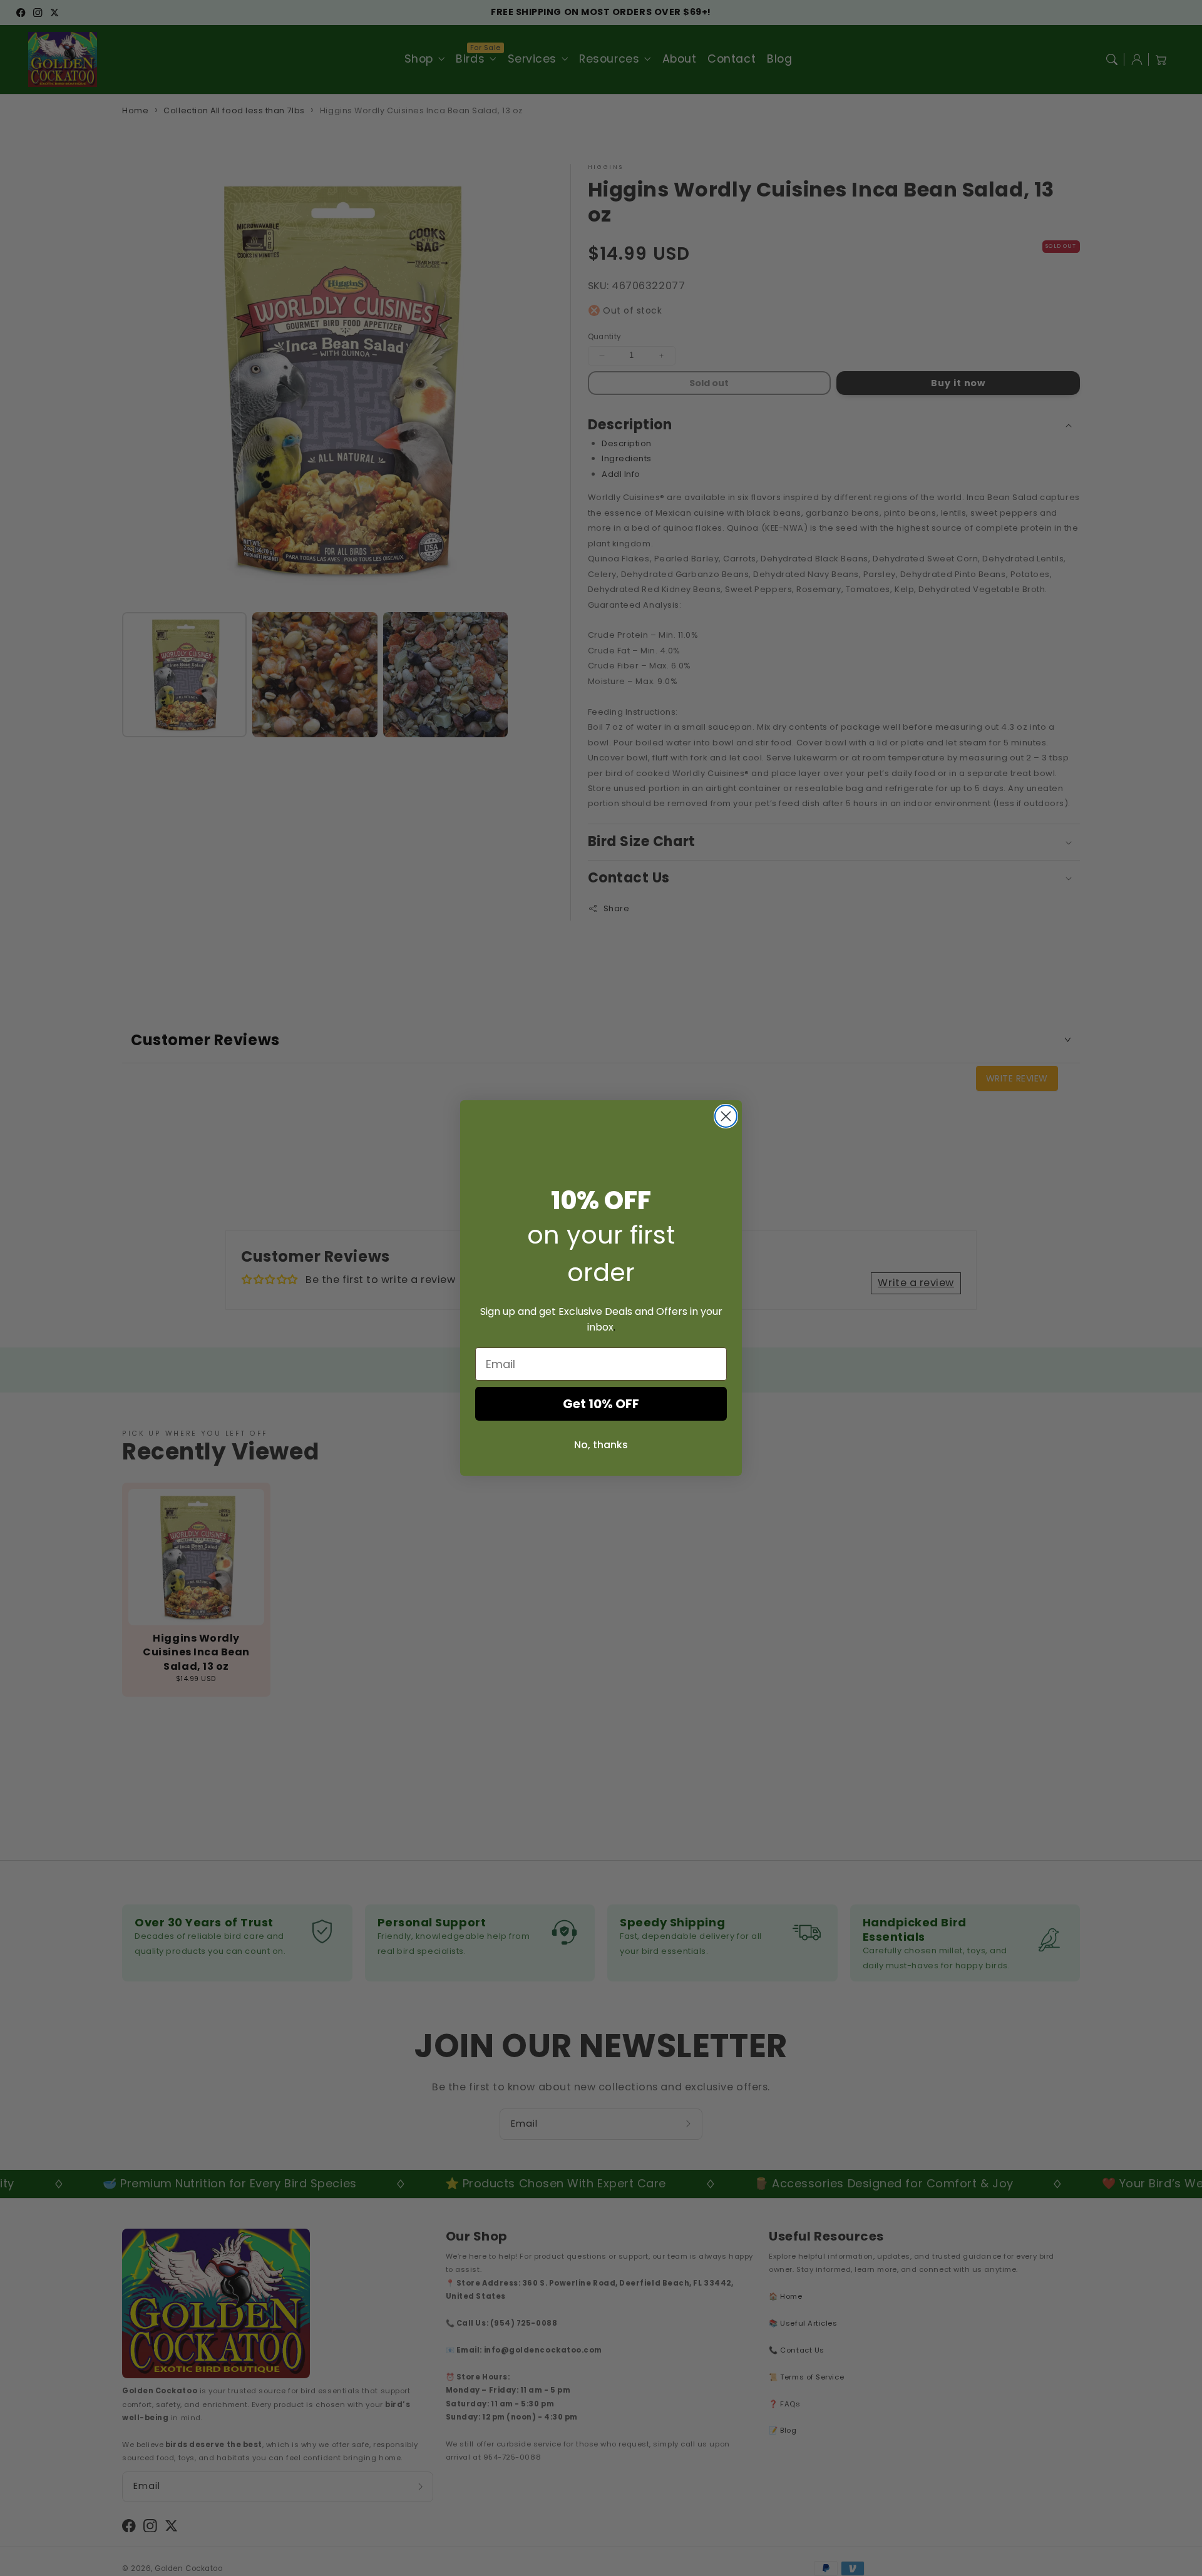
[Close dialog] (726, 1116)
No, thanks (601, 1445)
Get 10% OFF (601, 1404)
